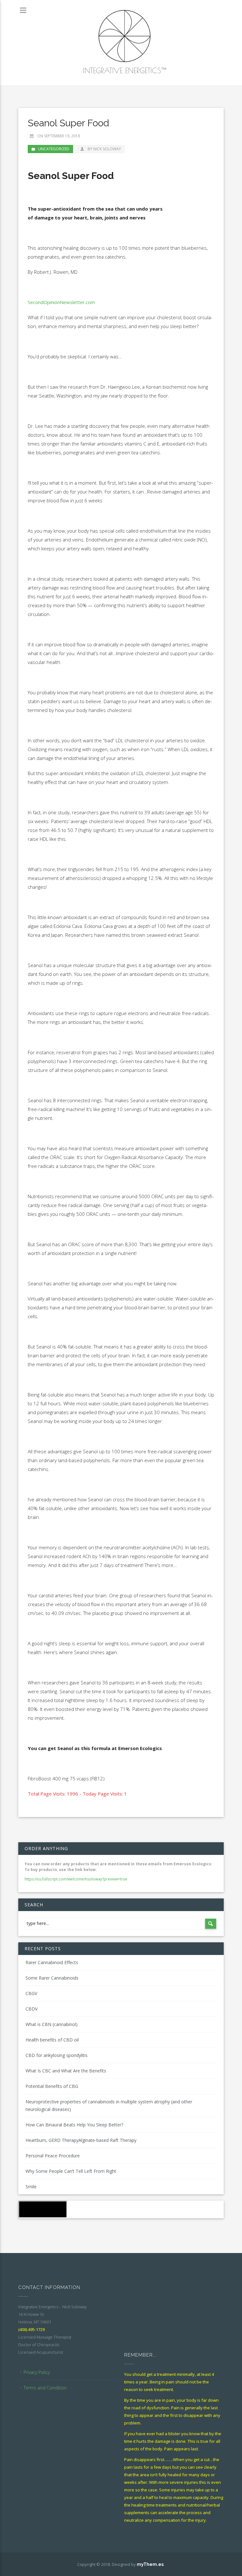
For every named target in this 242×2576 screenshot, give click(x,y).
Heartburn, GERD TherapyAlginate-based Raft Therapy (81, 2140)
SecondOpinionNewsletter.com (62, 302)
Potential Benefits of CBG (52, 2086)
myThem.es (150, 2564)
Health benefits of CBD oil (52, 2040)
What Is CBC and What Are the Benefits (66, 2071)
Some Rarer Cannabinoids (52, 1978)
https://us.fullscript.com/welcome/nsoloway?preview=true (76, 1879)
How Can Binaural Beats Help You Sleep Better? (74, 2125)
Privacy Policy (37, 2372)
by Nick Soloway (104, 149)
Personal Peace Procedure (53, 2156)
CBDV (32, 2009)
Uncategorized (54, 149)
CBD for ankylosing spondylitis (57, 2055)
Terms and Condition (45, 2388)
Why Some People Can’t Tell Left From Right (71, 2171)
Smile (31, 2187)
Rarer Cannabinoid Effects (52, 1962)
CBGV (31, 1993)
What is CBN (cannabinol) (52, 2024)
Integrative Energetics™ (124, 70)
